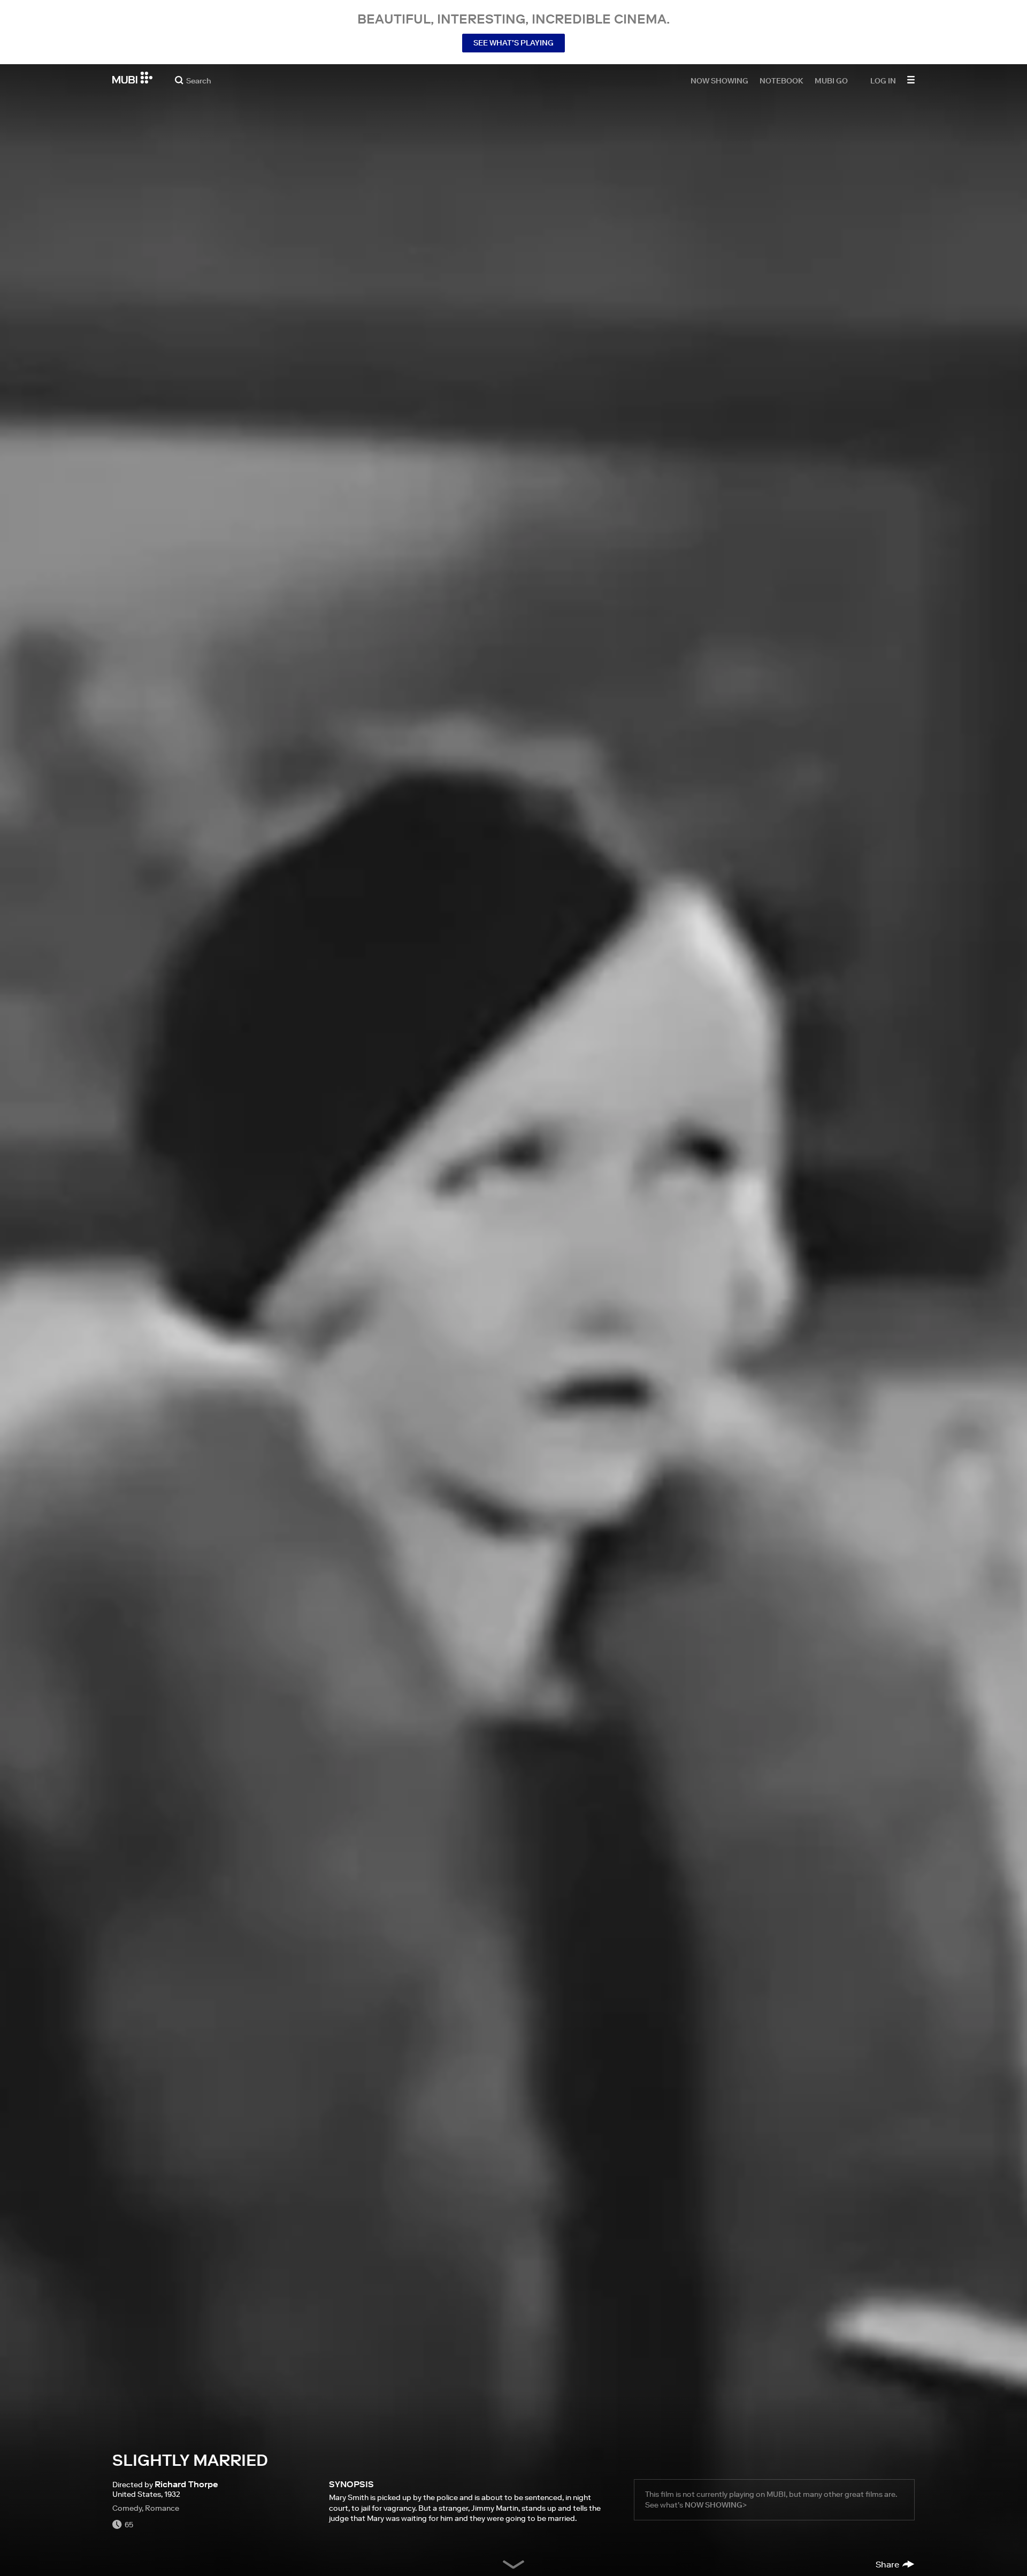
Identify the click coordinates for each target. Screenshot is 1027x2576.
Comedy (127, 2508)
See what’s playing (513, 43)
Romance (162, 2508)
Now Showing (719, 80)
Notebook (781, 80)
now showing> (716, 2505)
